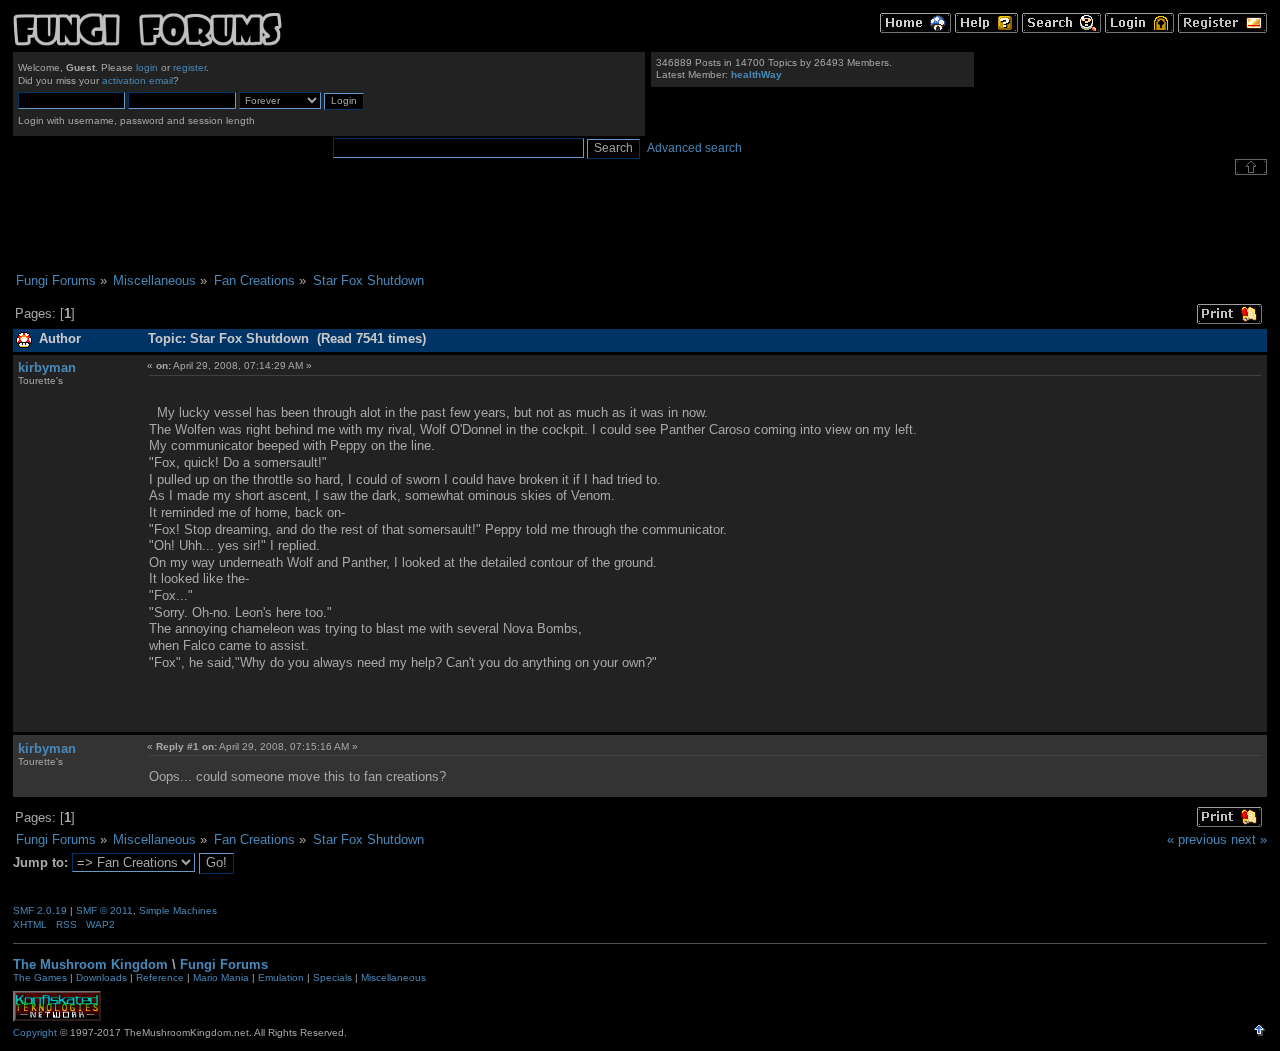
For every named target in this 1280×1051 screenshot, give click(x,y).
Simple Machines (178, 910)
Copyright (35, 1032)
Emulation (281, 977)
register (189, 67)
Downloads (101, 977)
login (147, 67)
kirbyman (47, 367)
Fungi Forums (224, 964)
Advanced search (694, 148)
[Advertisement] (640, 224)
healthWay (756, 74)
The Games (40, 977)
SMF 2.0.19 (40, 910)
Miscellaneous (393, 977)
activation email (137, 80)
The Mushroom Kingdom (90, 964)
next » (1249, 839)
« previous (1197, 839)
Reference (160, 977)
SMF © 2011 (104, 910)
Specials (332, 977)
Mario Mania (221, 977)
